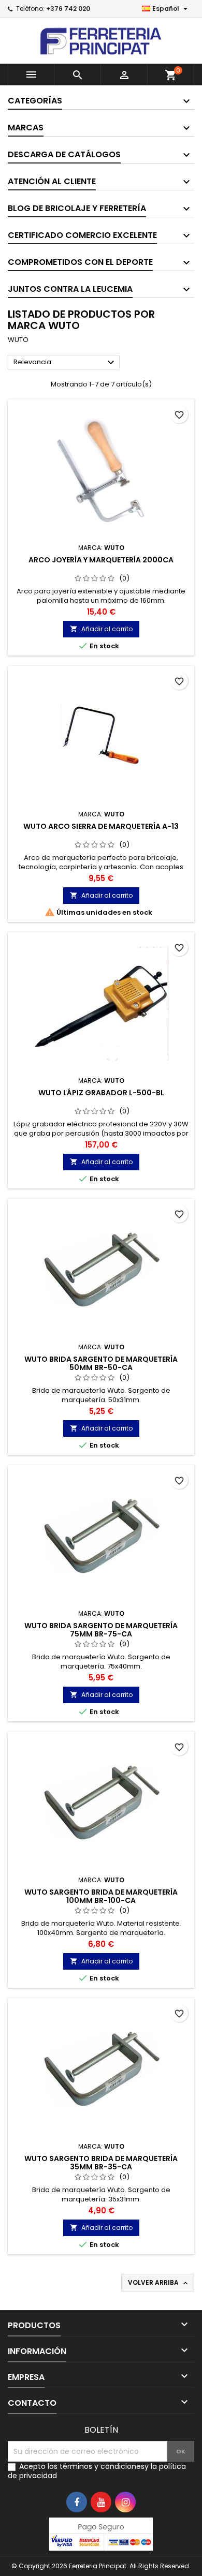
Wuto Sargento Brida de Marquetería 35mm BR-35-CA (101, 2163)
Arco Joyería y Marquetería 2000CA (101, 560)
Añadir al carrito (101, 629)
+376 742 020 (68, 9)
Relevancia (65, 363)
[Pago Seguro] (101, 2534)
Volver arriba (159, 2283)
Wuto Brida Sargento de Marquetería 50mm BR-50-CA (101, 1363)
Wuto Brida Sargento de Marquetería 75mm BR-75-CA (101, 1630)
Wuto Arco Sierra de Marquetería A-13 (101, 826)
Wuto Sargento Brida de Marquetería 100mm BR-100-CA (101, 1896)
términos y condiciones (102, 2466)
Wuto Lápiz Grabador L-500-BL (101, 1093)
